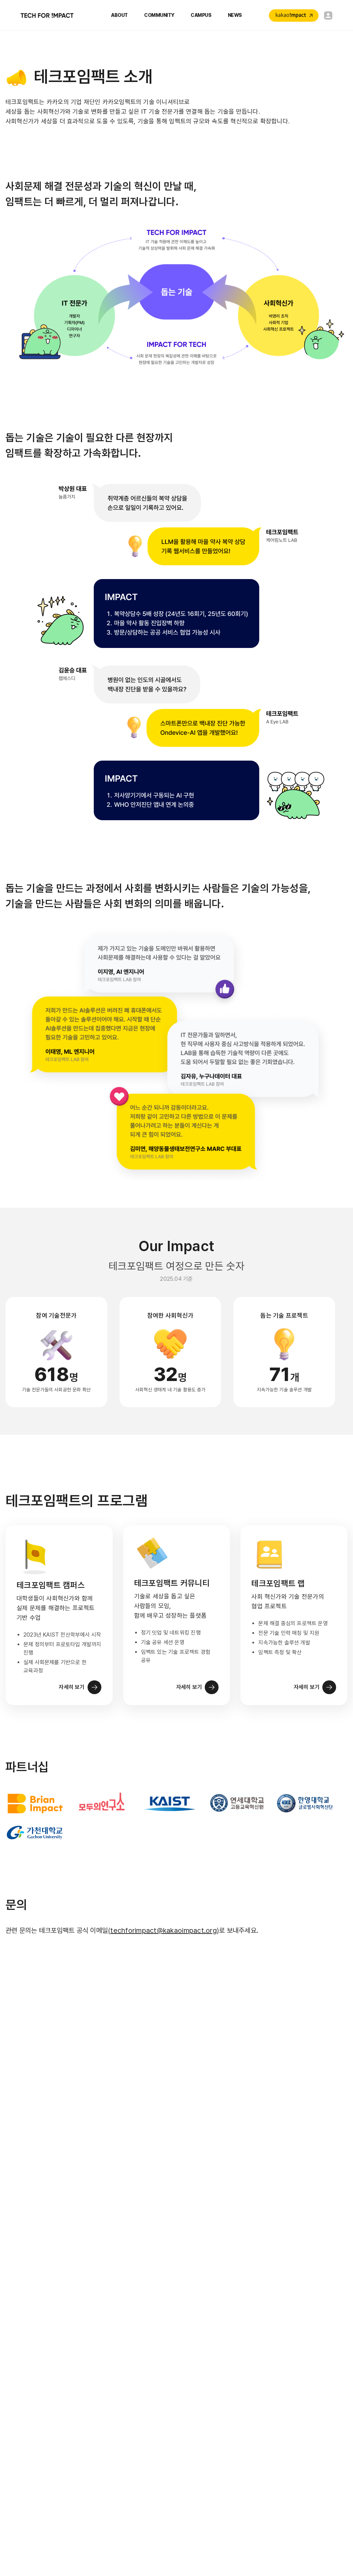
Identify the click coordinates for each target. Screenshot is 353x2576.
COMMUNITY (159, 15)
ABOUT (119, 15)
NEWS (235, 15)
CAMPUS (201, 15)
